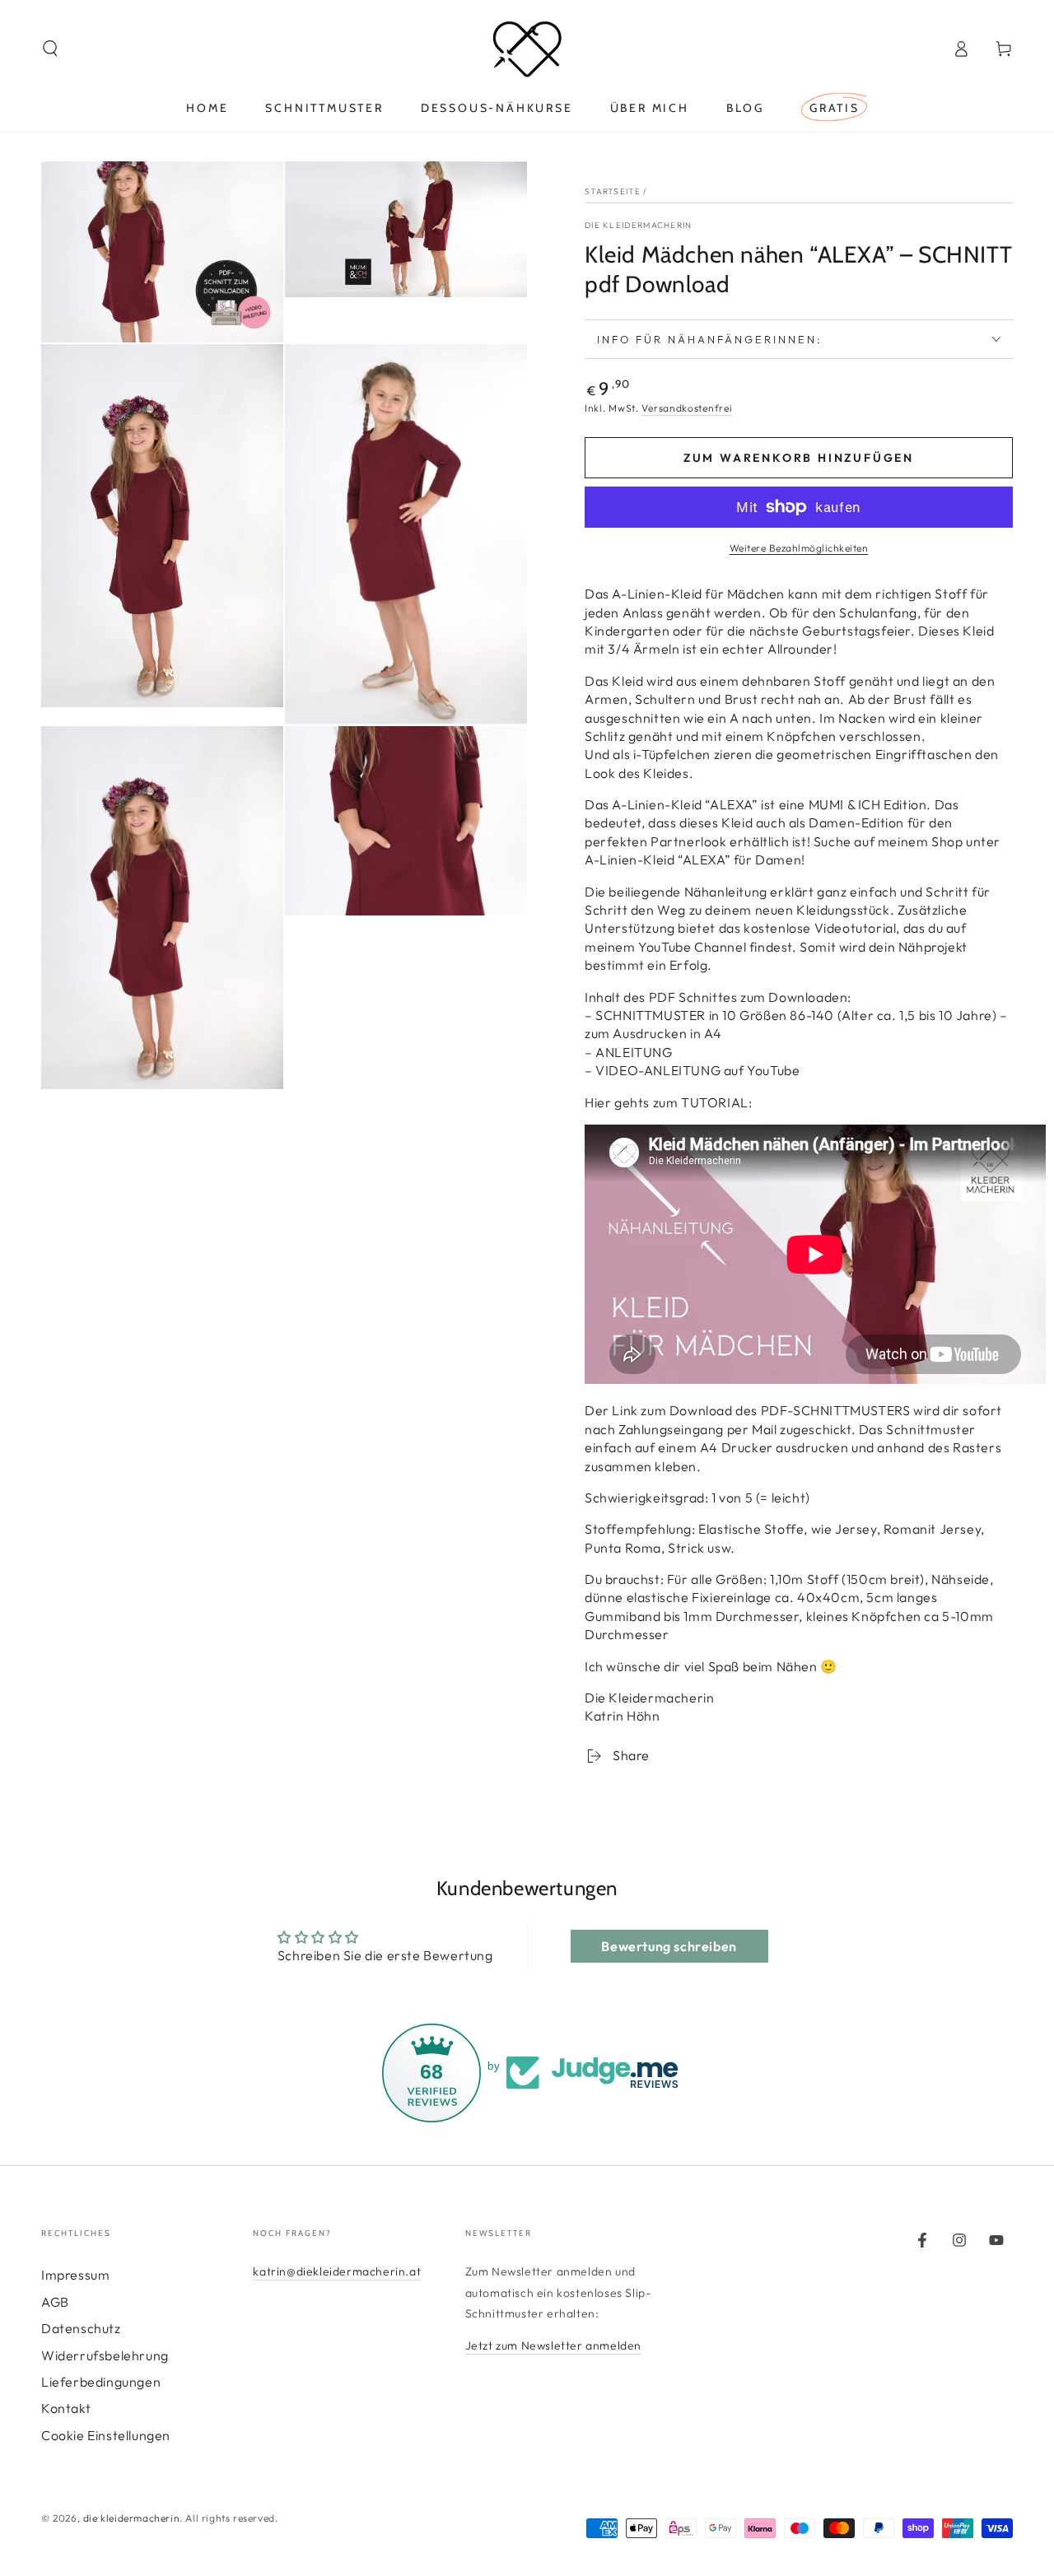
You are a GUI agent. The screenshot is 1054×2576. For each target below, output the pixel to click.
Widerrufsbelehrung (105, 2355)
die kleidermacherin (131, 2518)
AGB (55, 2302)
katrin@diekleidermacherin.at (337, 2271)
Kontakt (66, 2408)
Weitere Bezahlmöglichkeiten (799, 548)
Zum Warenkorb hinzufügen (799, 458)
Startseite (613, 191)
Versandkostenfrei (687, 408)
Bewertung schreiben (669, 1946)
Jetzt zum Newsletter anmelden (553, 2345)
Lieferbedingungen (101, 2382)
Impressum (75, 2275)
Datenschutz (81, 2328)
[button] (50, 49)
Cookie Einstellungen (106, 2435)
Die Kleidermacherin (639, 225)
